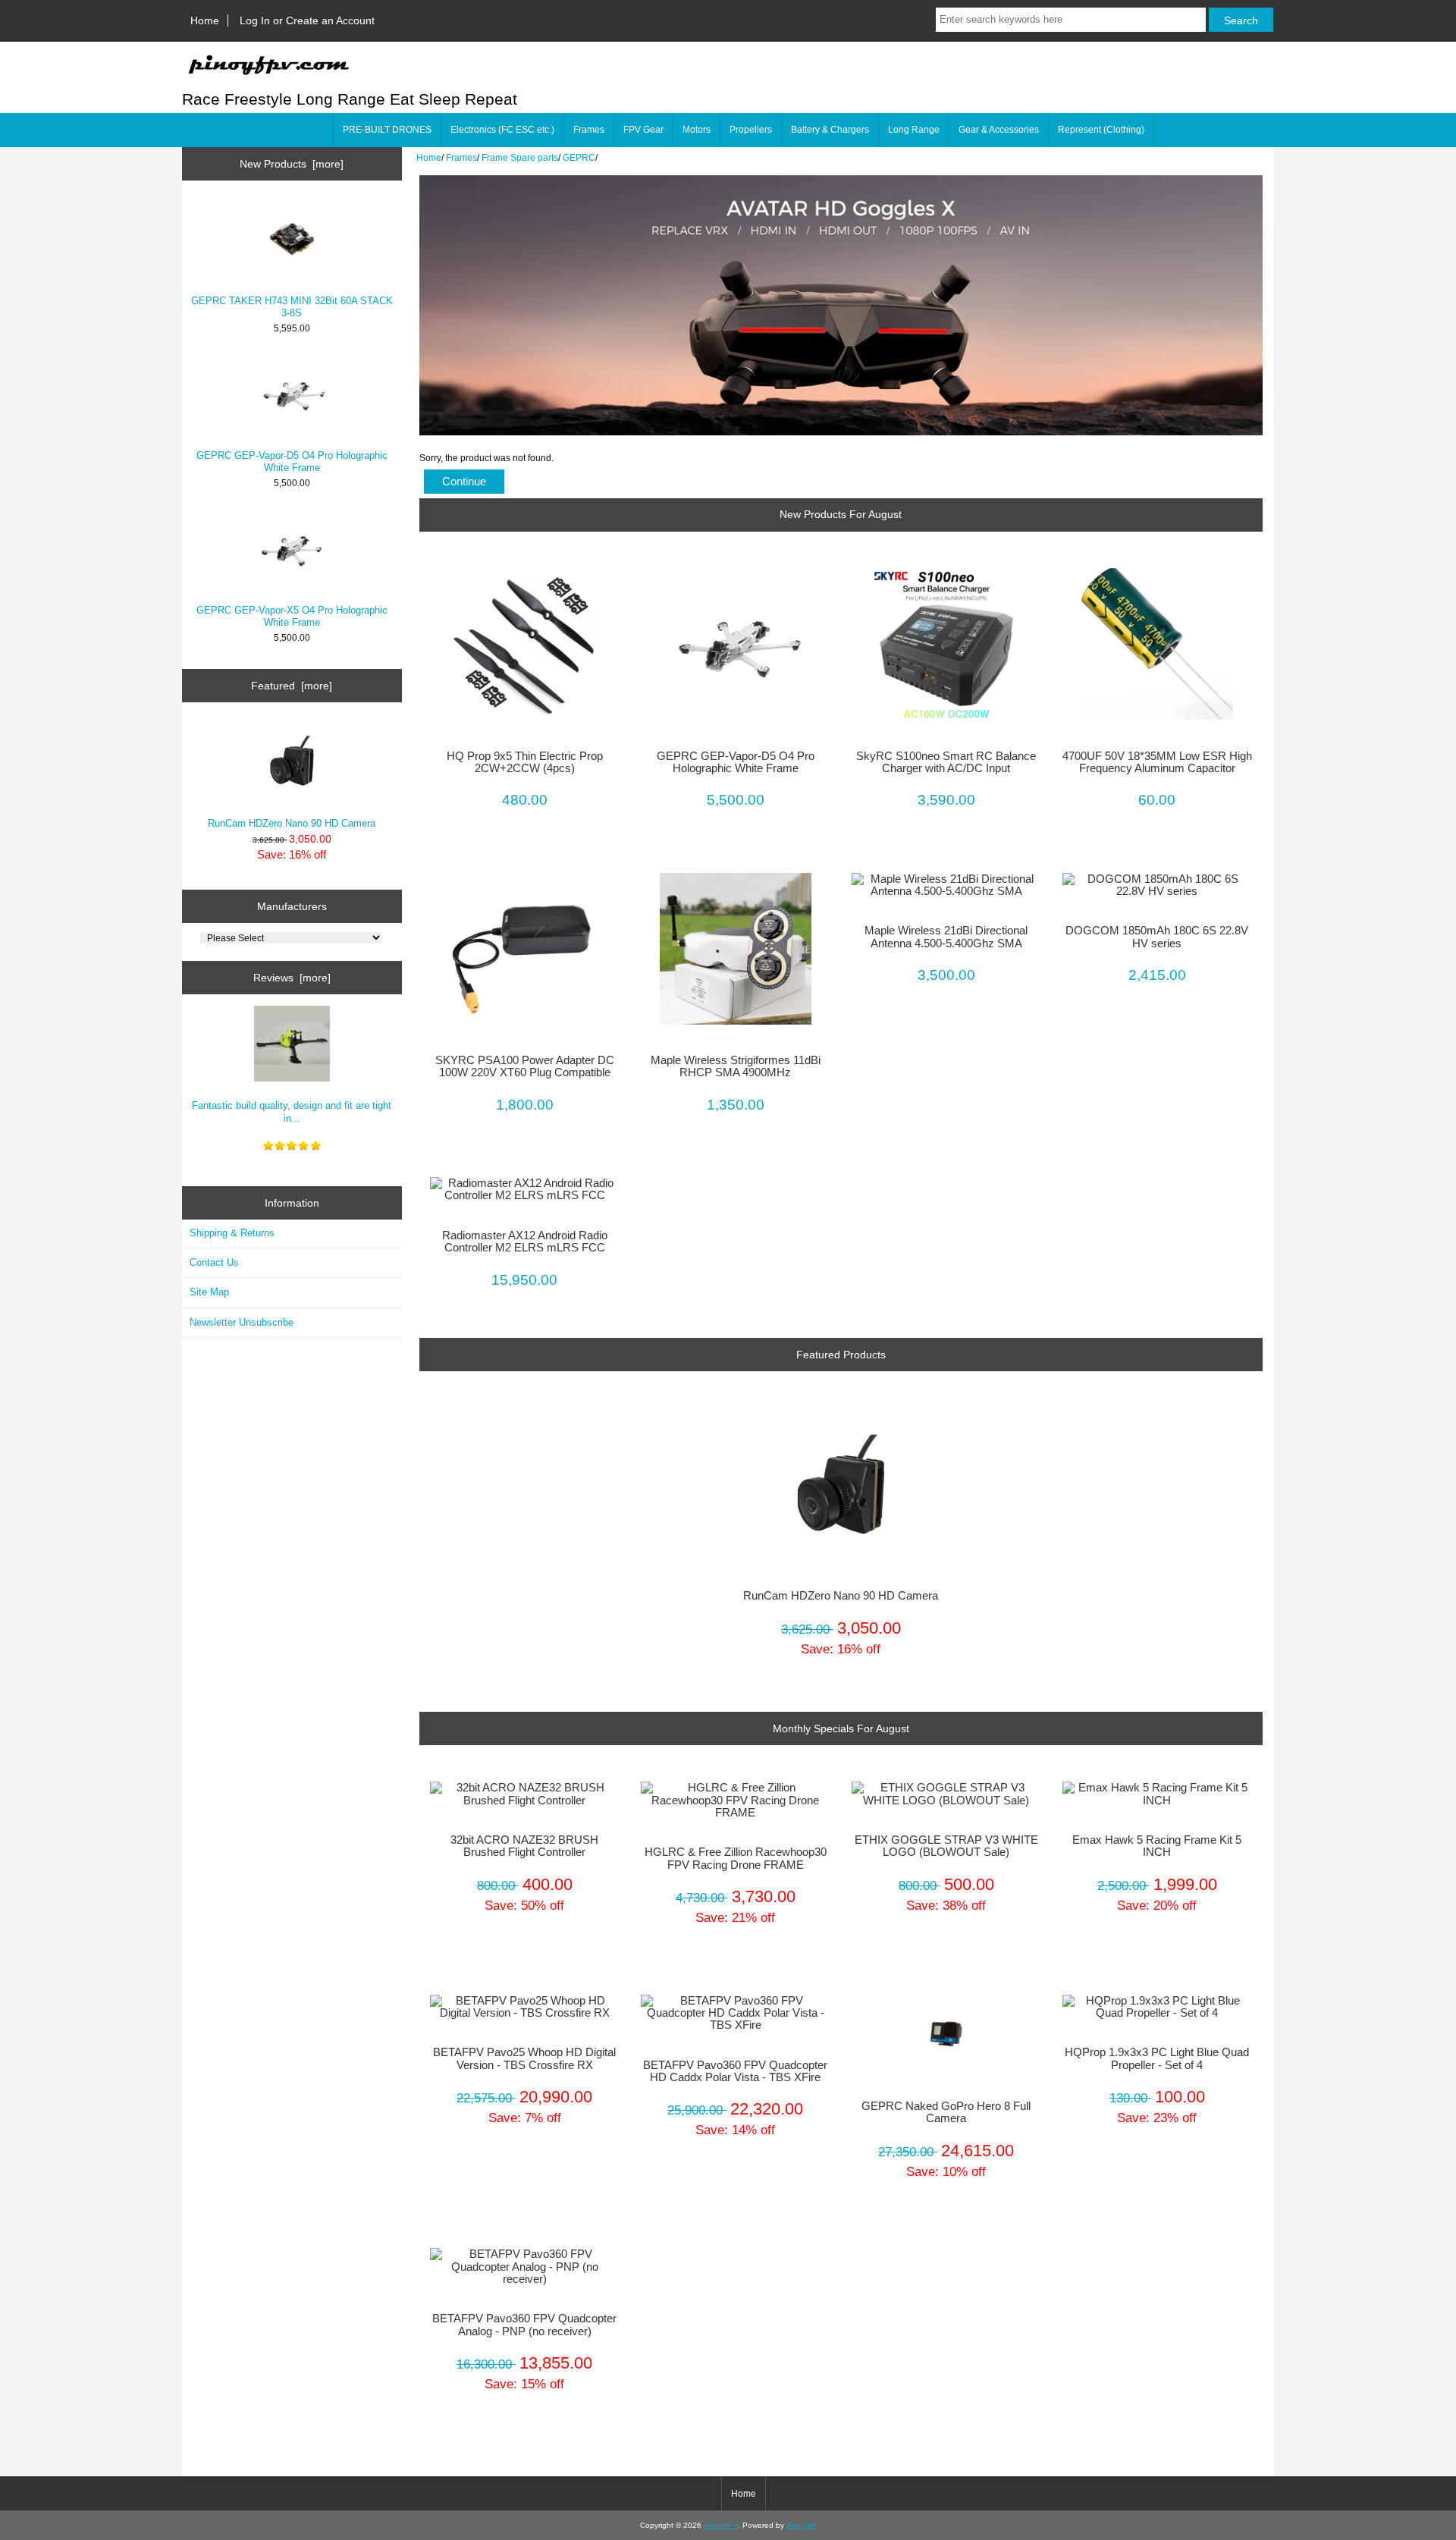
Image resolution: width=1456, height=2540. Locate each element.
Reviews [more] (292, 978)
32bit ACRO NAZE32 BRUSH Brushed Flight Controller (524, 1846)
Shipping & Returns (232, 1233)
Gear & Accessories (999, 130)
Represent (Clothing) (1101, 130)
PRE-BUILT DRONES (387, 130)
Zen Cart (802, 2525)
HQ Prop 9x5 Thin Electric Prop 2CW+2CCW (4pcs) (525, 762)
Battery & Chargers (830, 130)
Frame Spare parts (520, 157)
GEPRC (579, 157)
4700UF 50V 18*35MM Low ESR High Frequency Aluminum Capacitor (1157, 762)
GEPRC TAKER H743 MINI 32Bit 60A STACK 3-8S (292, 307)
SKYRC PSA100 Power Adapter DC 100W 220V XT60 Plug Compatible (525, 1066)
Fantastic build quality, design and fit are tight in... (292, 1111)
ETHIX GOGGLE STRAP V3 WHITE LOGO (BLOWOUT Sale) (946, 1846)
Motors (697, 130)
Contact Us (214, 1262)
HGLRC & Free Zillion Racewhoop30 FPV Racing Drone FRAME (736, 1858)
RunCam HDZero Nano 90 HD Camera (292, 823)
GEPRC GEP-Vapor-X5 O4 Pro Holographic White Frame (292, 616)
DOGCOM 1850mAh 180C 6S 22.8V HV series (1157, 937)
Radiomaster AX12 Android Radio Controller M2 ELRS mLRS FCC (525, 1242)
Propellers (751, 130)
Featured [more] (292, 686)
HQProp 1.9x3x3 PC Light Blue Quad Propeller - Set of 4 (1157, 2058)
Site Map (209, 1292)
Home (205, 20)
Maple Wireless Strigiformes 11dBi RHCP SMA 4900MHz (736, 1066)
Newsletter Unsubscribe (242, 1322)
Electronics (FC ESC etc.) (502, 130)
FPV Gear (643, 130)
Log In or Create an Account (307, 20)
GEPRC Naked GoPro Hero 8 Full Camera (946, 2112)
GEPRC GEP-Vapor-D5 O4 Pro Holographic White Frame (292, 462)
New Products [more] (292, 164)
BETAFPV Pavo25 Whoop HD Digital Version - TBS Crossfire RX (524, 2058)
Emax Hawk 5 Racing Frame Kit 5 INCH (1157, 1846)
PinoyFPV (721, 2525)
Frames (461, 157)
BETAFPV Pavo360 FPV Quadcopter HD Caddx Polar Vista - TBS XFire (735, 2071)
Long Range (914, 130)
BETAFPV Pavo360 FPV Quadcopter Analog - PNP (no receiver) (524, 2325)
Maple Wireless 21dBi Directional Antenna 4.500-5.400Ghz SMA (946, 937)
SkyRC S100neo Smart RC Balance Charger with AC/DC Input (946, 762)
